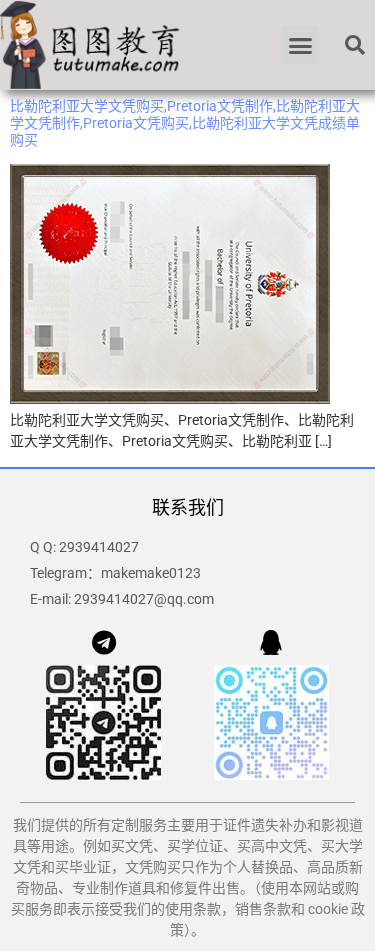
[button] (300, 45)
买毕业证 (83, 867)
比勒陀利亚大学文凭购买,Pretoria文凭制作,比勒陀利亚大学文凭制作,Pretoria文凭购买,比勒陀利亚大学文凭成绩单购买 (185, 123)
